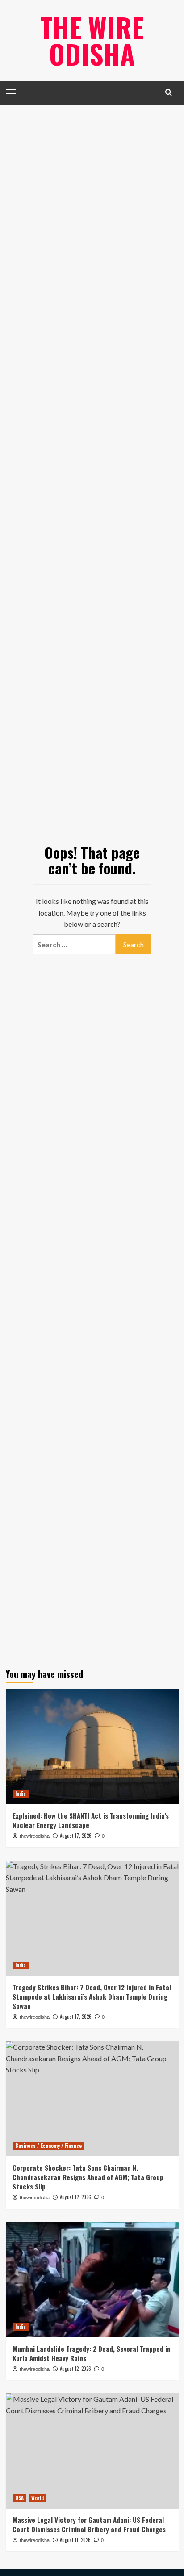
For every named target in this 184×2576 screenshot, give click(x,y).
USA (19, 2498)
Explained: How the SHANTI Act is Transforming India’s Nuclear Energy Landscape (91, 1820)
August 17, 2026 (76, 1836)
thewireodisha (35, 1836)
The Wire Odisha (92, 40)
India (21, 1794)
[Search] (169, 92)
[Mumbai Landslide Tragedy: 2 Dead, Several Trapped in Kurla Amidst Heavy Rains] (92, 2280)
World (38, 2498)
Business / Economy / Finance (48, 2146)
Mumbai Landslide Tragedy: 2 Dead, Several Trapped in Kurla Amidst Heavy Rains (92, 2353)
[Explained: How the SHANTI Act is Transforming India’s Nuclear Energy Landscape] (92, 1747)
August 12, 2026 (75, 2369)
